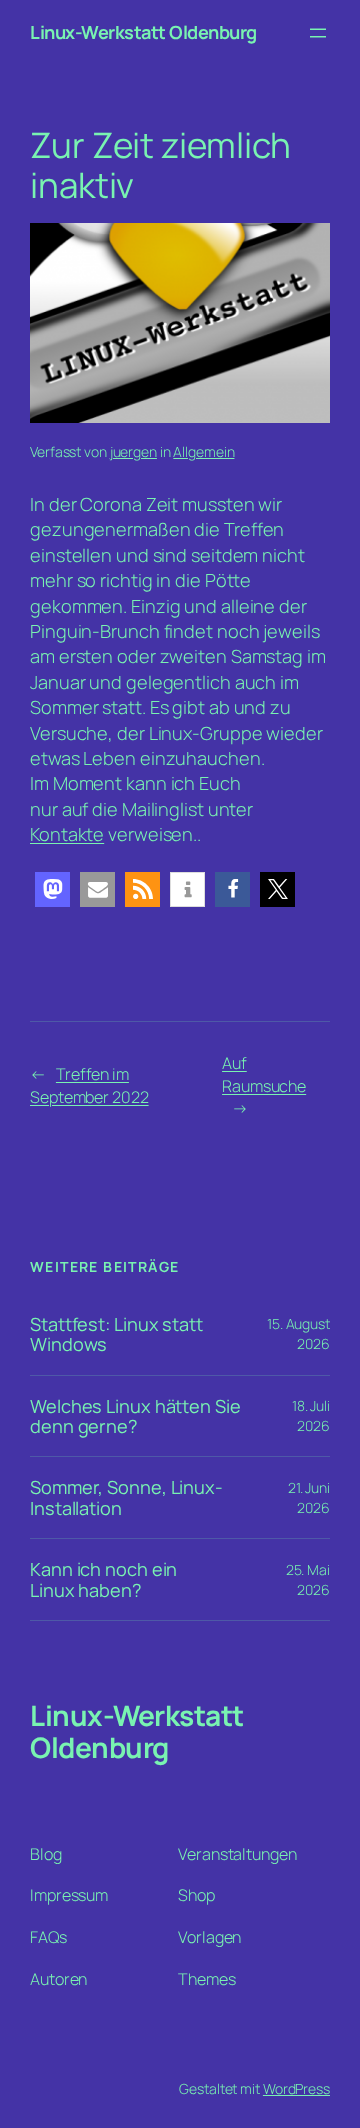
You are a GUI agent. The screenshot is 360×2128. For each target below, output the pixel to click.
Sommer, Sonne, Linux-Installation (126, 1497)
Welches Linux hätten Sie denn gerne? (135, 1416)
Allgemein (203, 451)
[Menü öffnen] (318, 33)
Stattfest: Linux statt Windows (116, 1334)
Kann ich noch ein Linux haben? (103, 1579)
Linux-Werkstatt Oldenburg (143, 32)
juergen (133, 451)
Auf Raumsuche (264, 1074)
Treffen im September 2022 (89, 1085)
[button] (52, 889)
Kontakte (67, 834)
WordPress (296, 2088)
